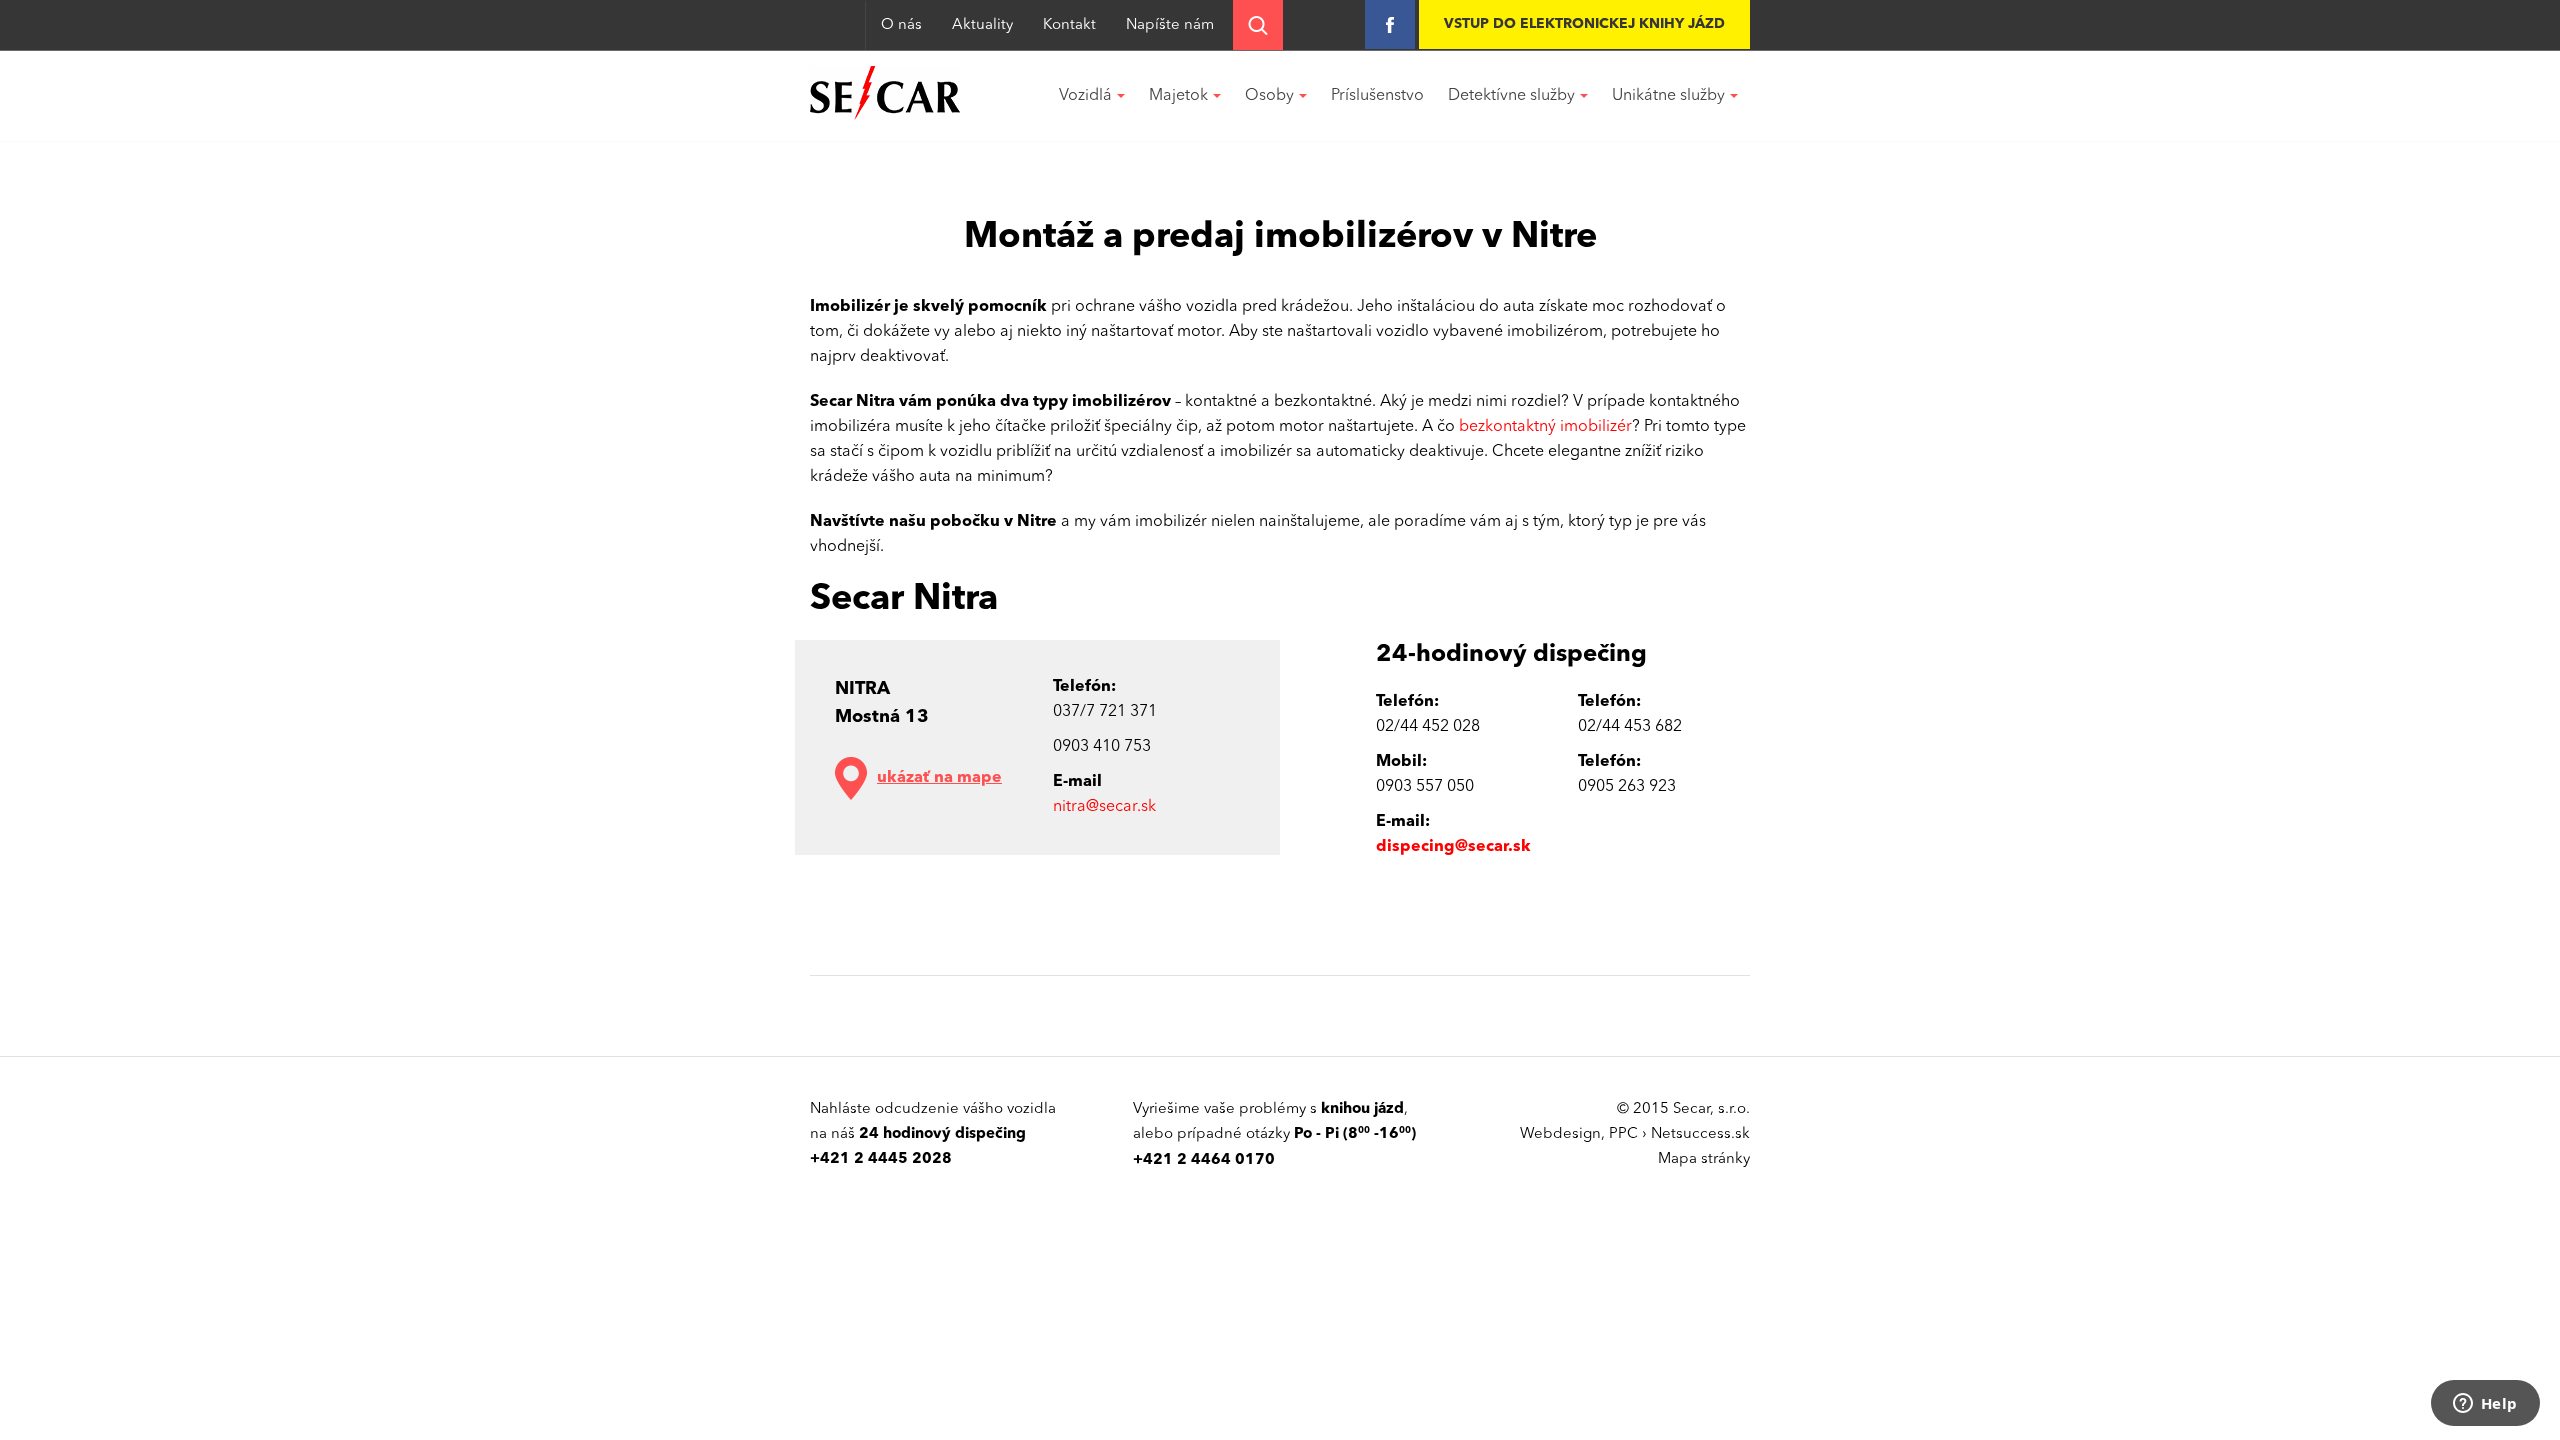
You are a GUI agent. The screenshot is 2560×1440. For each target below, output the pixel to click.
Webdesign (1560, 1134)
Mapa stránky (1704, 1159)
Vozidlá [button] (1085, 96)
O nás (901, 25)
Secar (885, 93)
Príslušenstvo (1377, 96)
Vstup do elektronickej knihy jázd (1584, 24)
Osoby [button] (1269, 96)
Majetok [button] (1178, 96)
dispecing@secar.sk (1453, 847)
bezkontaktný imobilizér (1545, 427)
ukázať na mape (939, 778)
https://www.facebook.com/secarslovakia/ (1390, 24)
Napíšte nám (1170, 25)
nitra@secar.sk (1104, 807)
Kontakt (1069, 25)
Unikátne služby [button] (1668, 96)
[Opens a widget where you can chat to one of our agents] (2485, 1405)
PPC (1623, 1134)
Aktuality (982, 25)
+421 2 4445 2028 (881, 1159)
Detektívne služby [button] (1511, 96)
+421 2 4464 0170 (1204, 1160)
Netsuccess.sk (1700, 1134)
